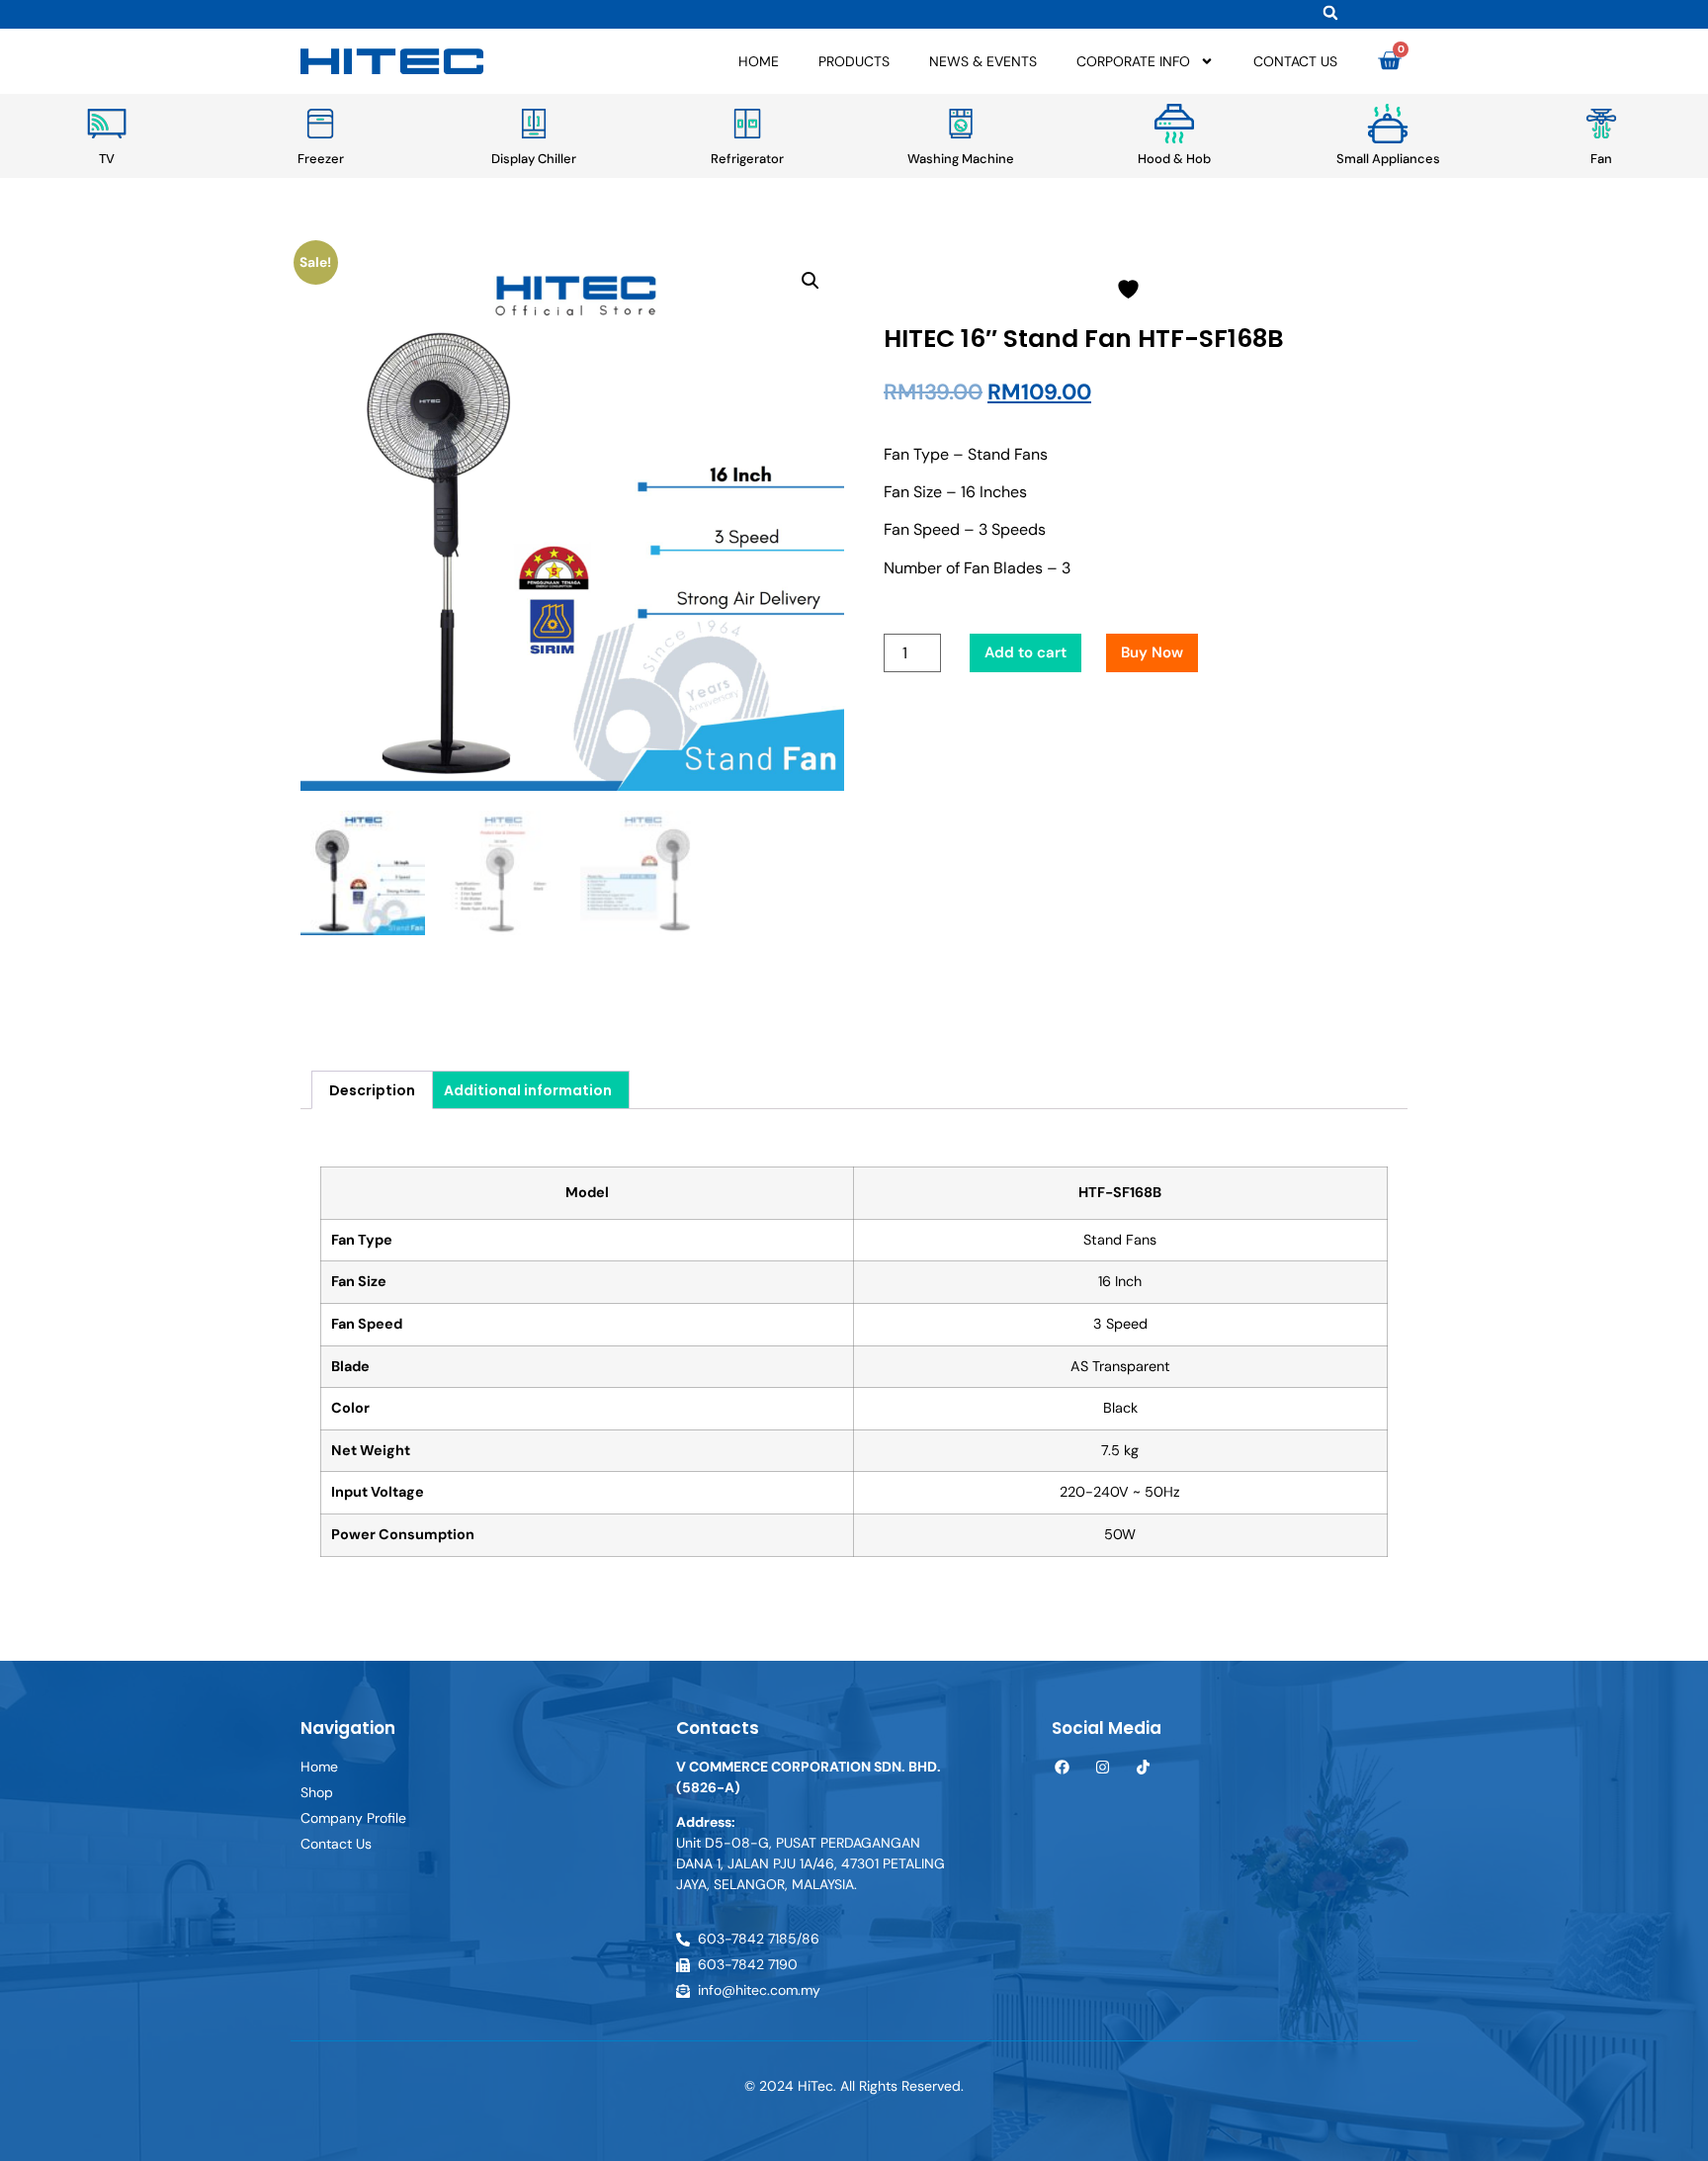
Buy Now (1152, 652)
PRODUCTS (854, 61)
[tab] (372, 1089)
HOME (759, 61)
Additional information (528, 1090)
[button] (1330, 12)
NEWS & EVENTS (983, 61)
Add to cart (1025, 652)
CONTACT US (1295, 61)
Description (372, 1090)
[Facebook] (1062, 1767)
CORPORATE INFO (1133, 61)
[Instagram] (1103, 1767)
